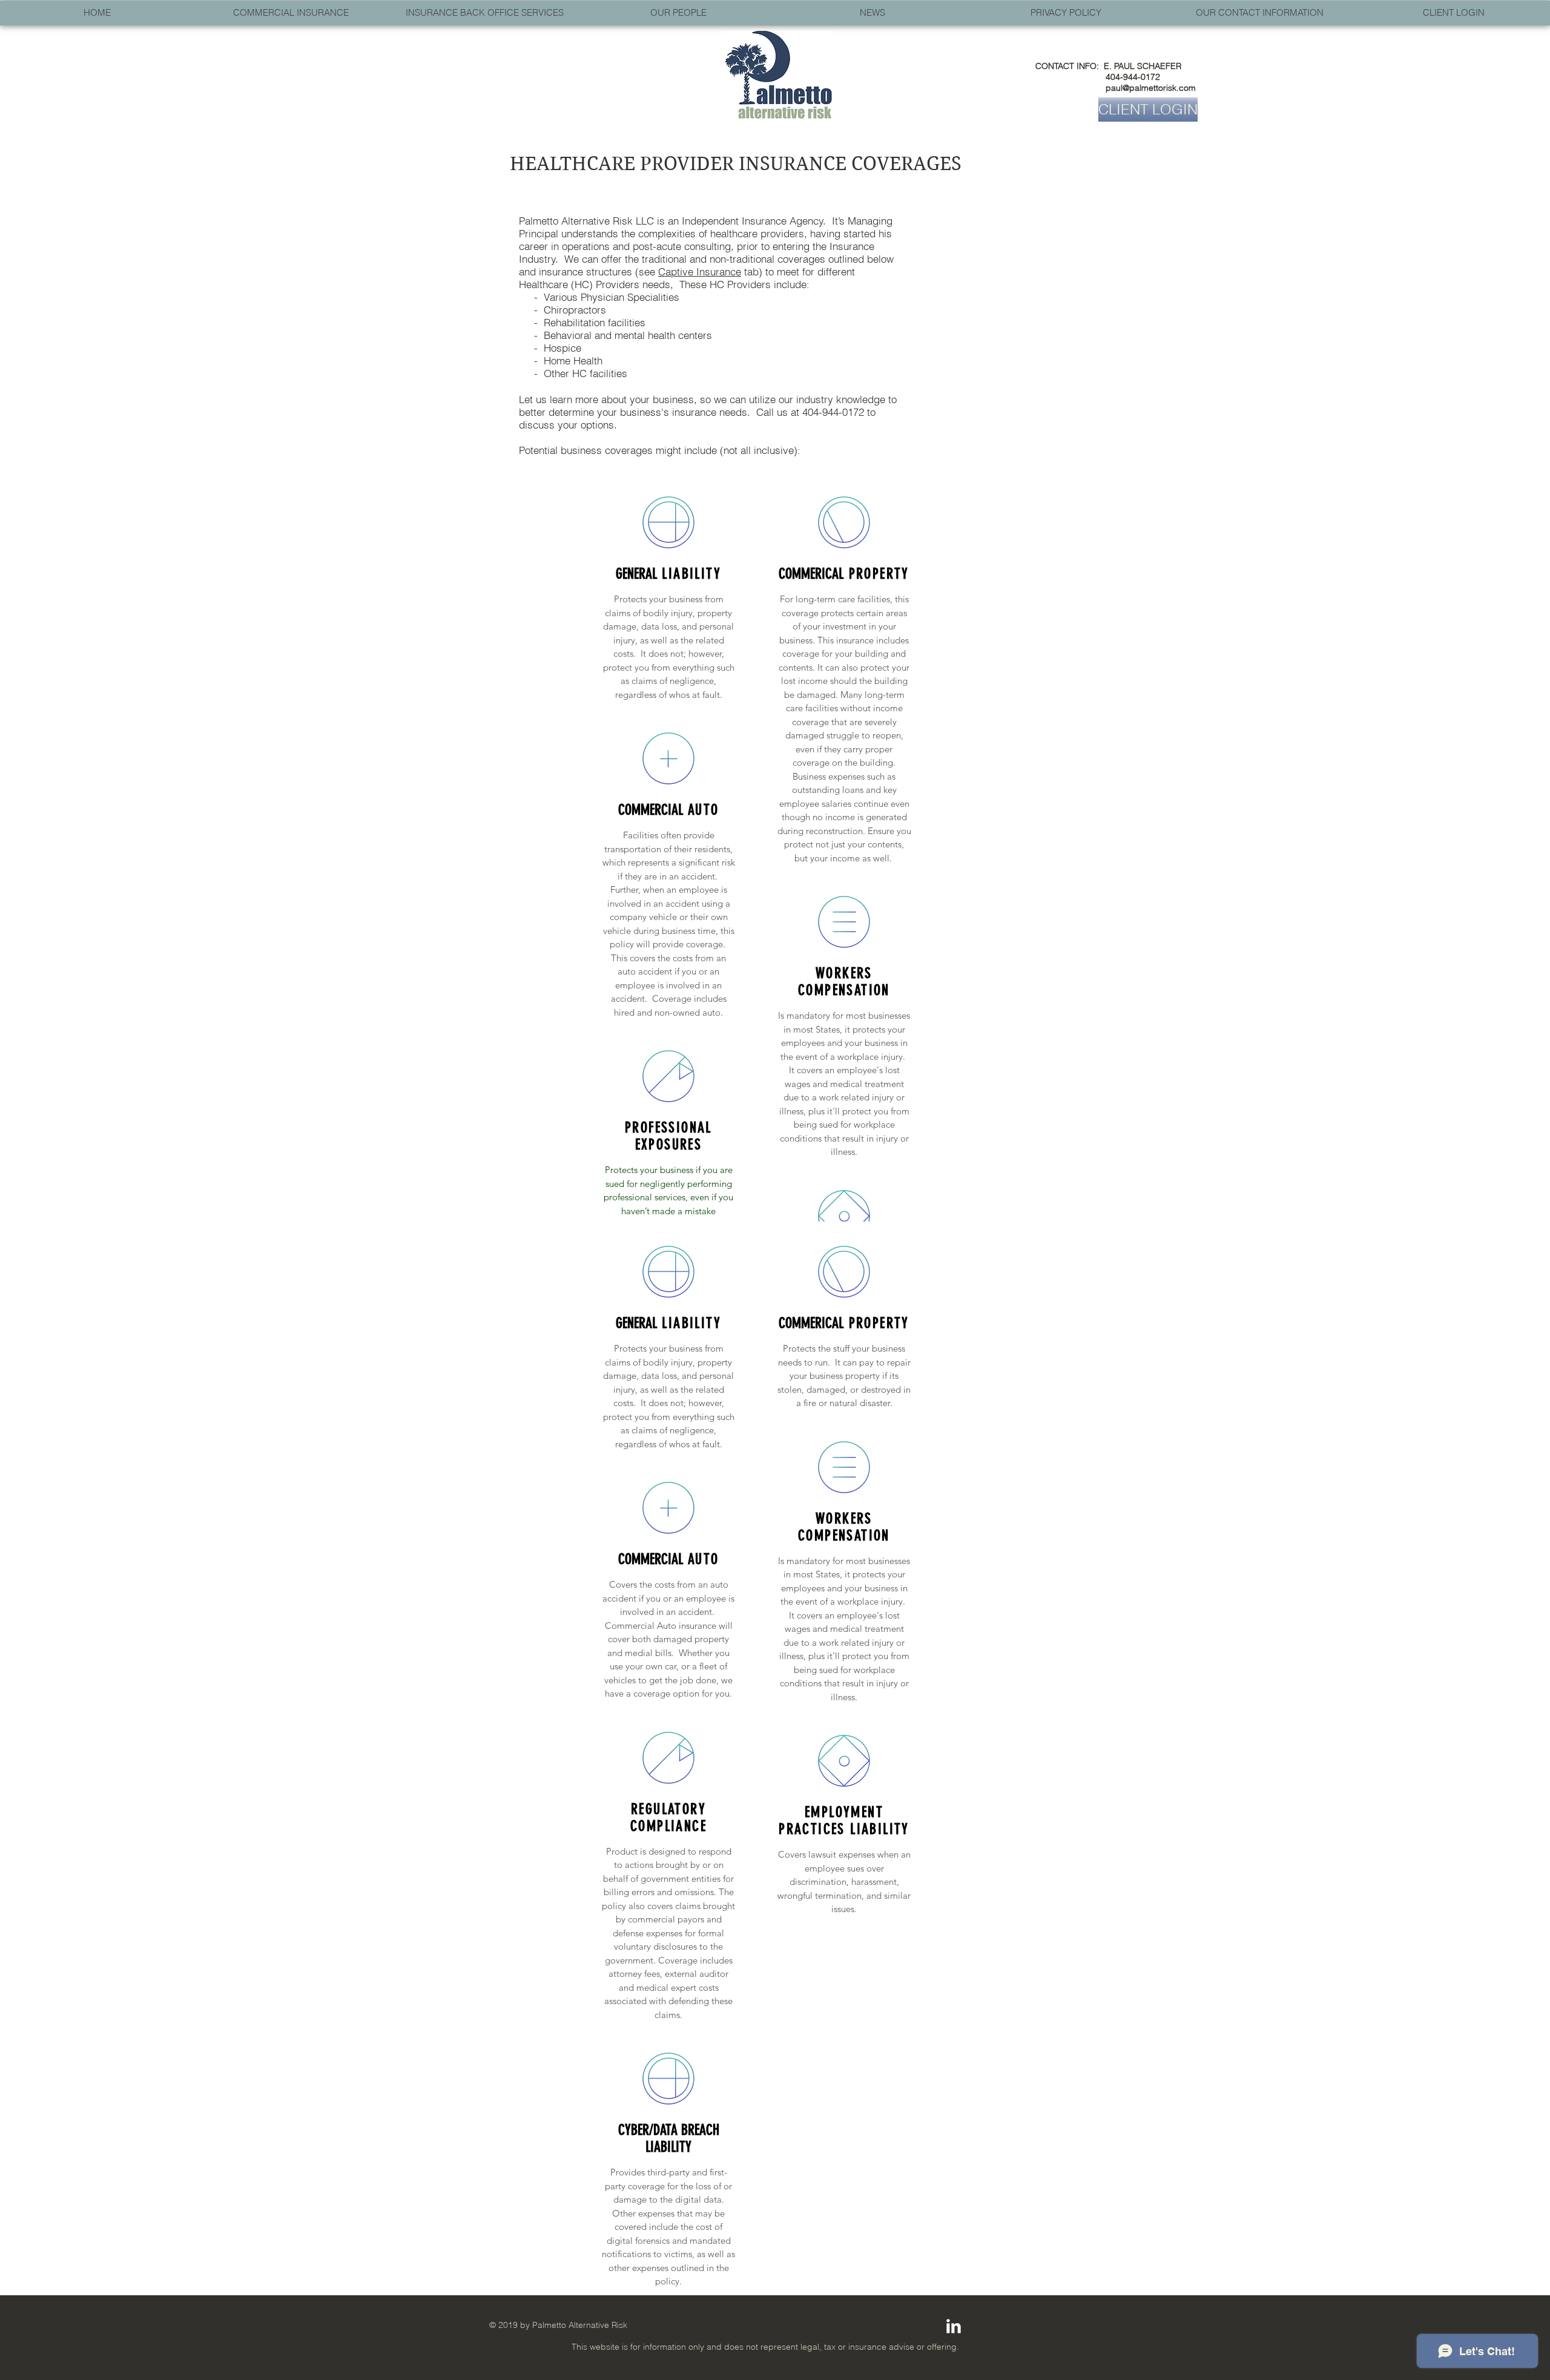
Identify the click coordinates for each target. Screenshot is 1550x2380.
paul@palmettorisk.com (1151, 88)
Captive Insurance (700, 271)
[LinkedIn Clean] (954, 2326)
